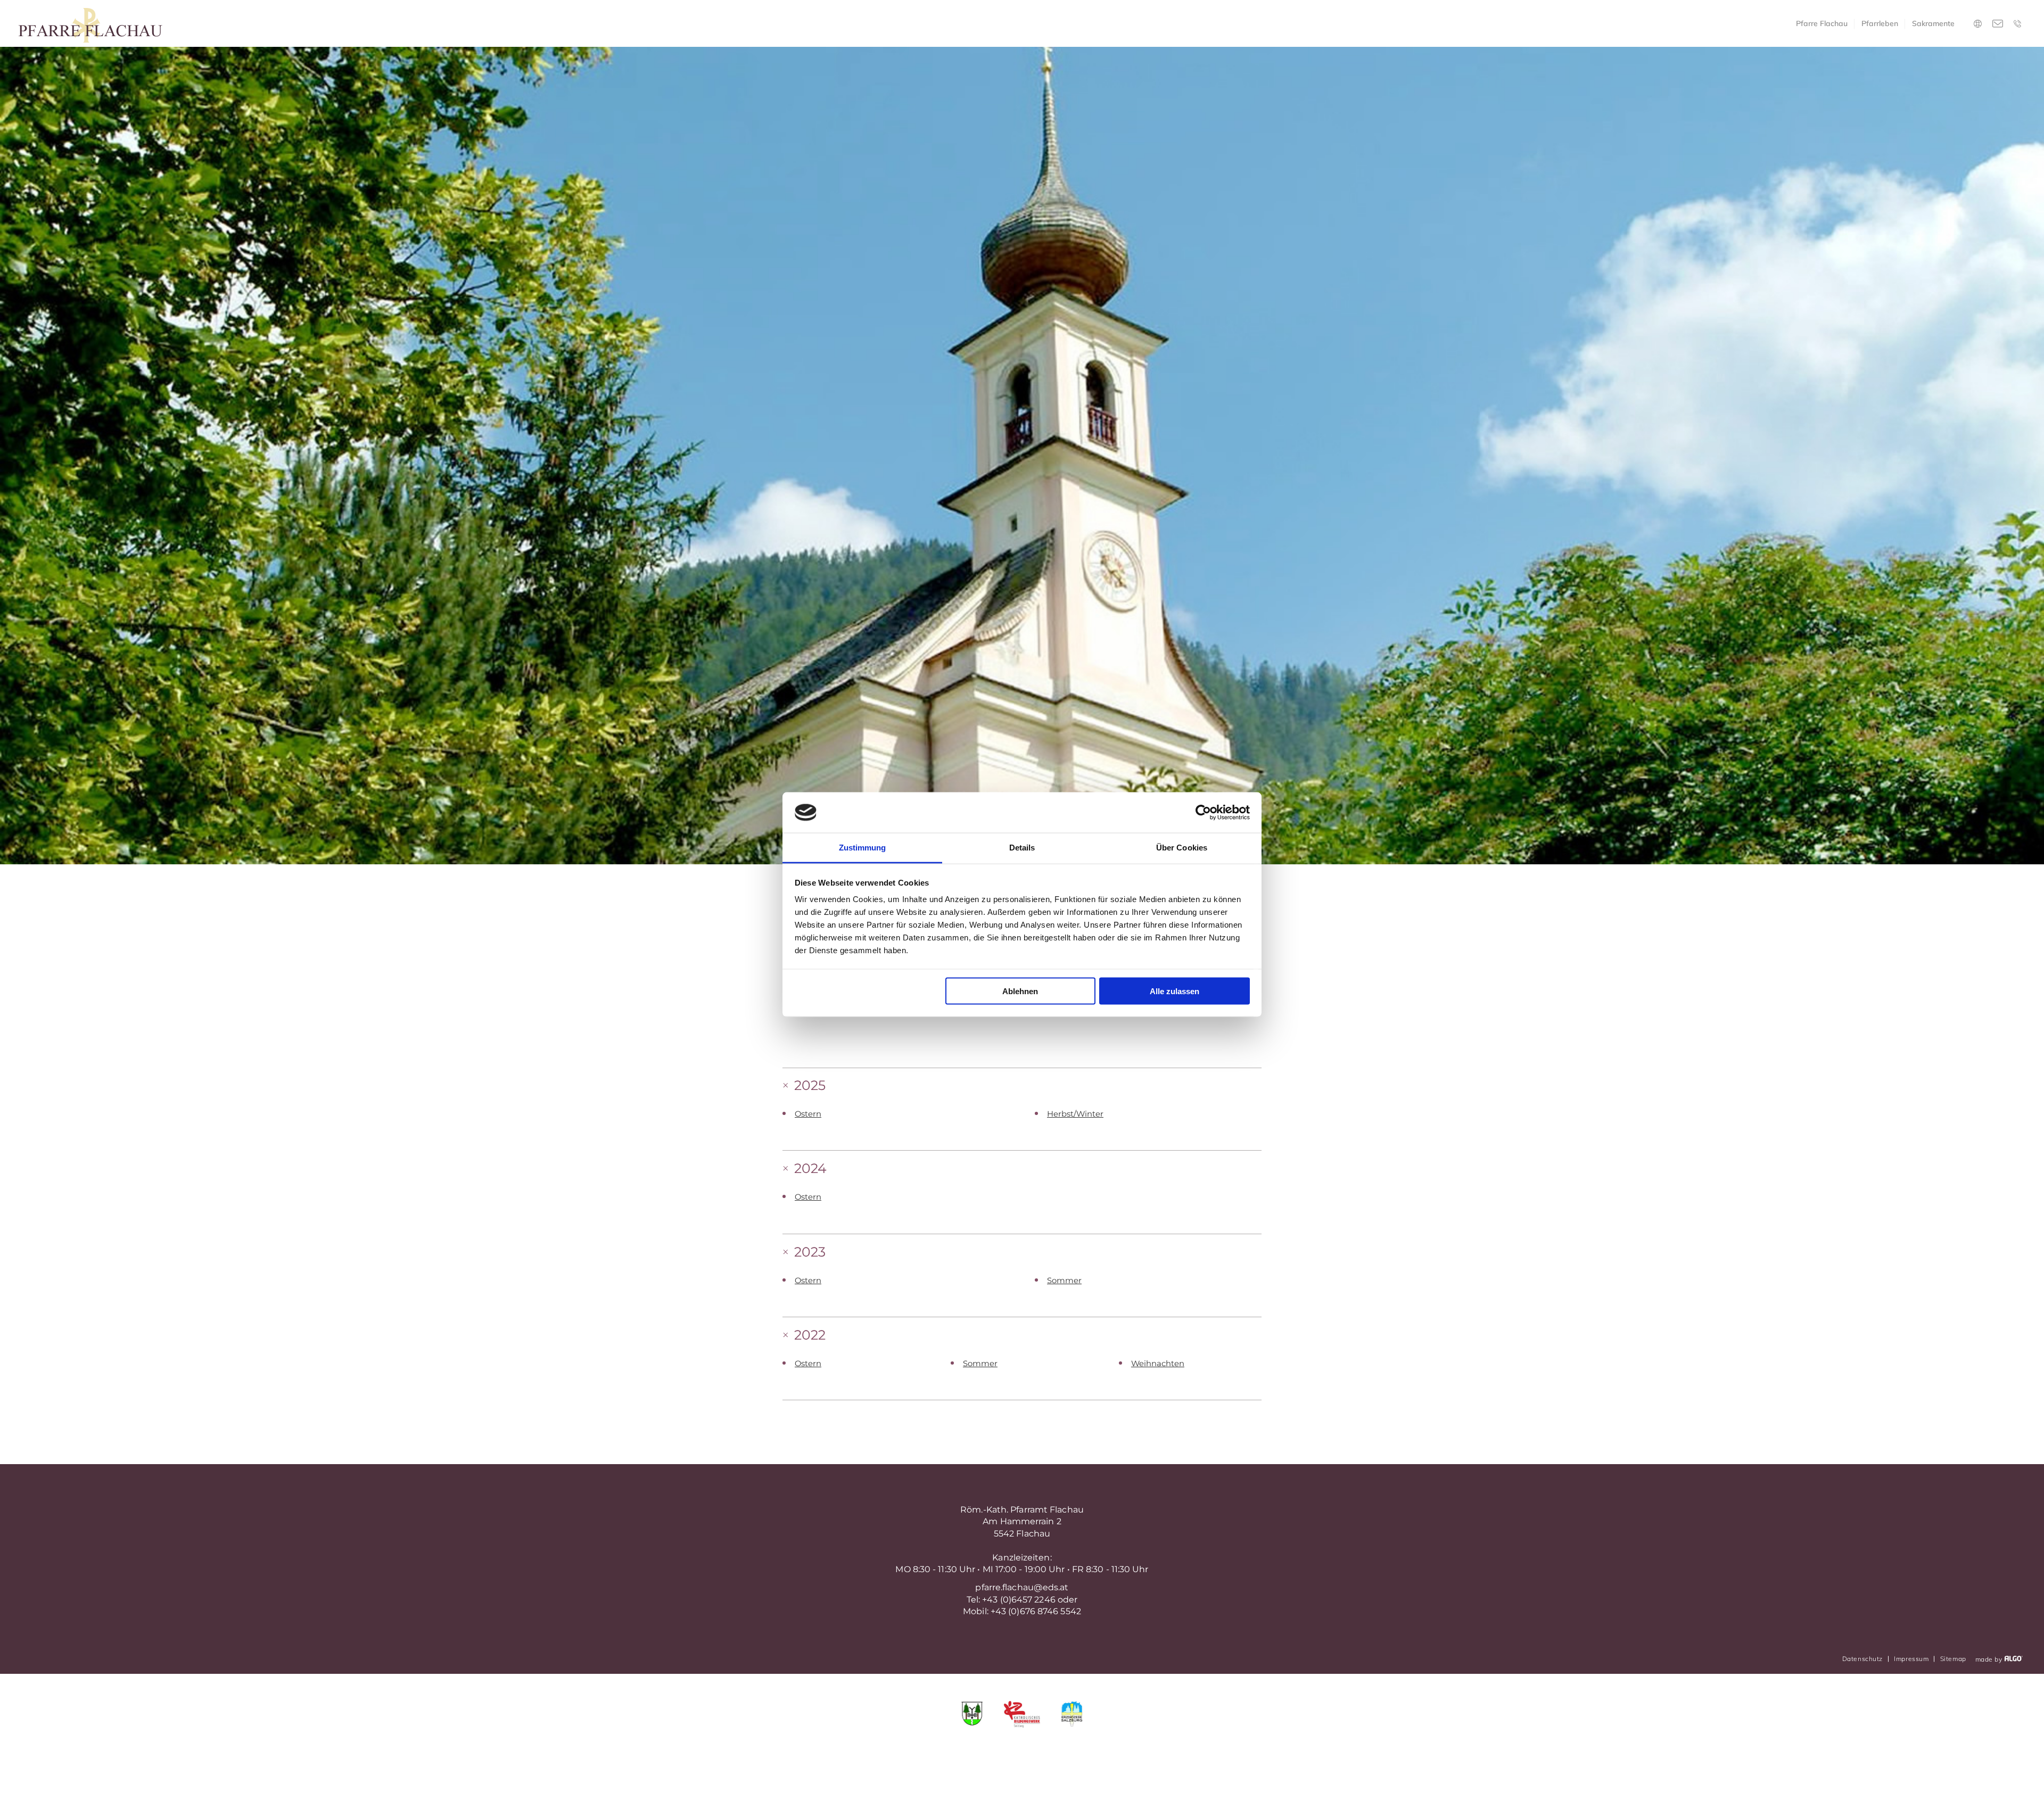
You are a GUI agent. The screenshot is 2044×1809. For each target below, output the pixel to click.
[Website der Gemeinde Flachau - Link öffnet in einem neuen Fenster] (972, 1715)
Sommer (1064, 1281)
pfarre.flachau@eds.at (1022, 1587)
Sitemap (1953, 1659)
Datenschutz (1862, 1659)
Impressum (1911, 1659)
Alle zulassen (1175, 991)
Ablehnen (1020, 991)
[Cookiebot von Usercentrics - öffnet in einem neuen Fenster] (1203, 813)
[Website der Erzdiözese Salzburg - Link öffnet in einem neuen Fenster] (1072, 1715)
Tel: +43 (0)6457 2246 (1011, 1600)
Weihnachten (1158, 1364)
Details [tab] (1022, 848)
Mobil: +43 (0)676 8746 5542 (1022, 1611)
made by (1990, 1659)
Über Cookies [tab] (1182, 848)
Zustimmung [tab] (863, 848)
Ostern (808, 1114)
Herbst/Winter (1075, 1114)
